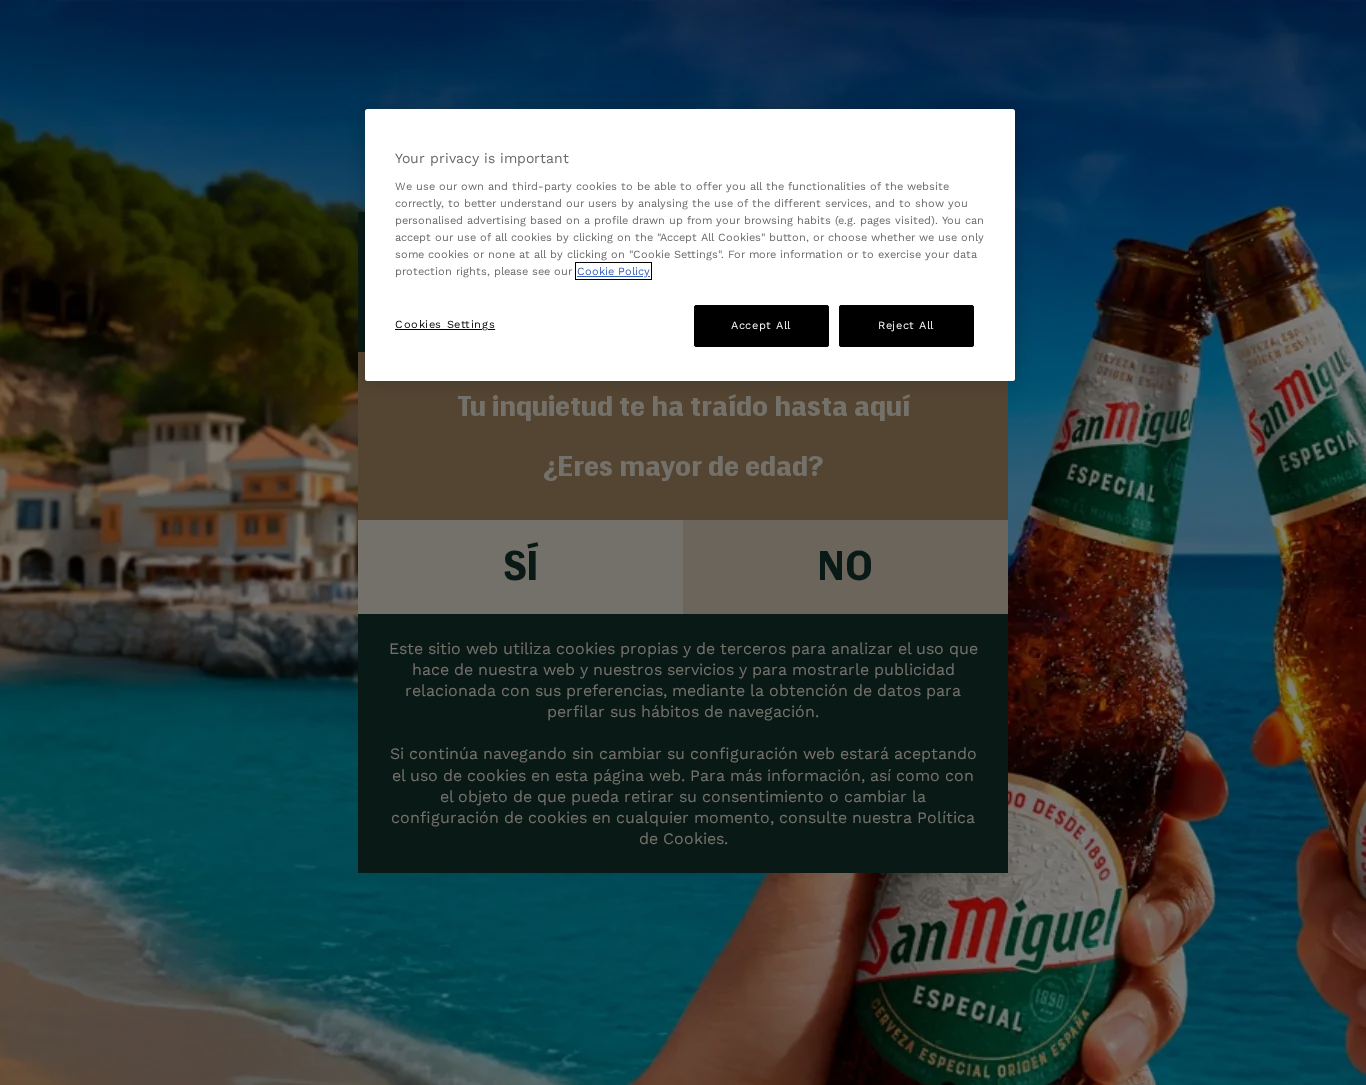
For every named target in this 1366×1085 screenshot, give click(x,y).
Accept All (761, 325)
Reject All (906, 325)
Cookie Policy (613, 271)
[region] (690, 245)
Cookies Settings (445, 324)
